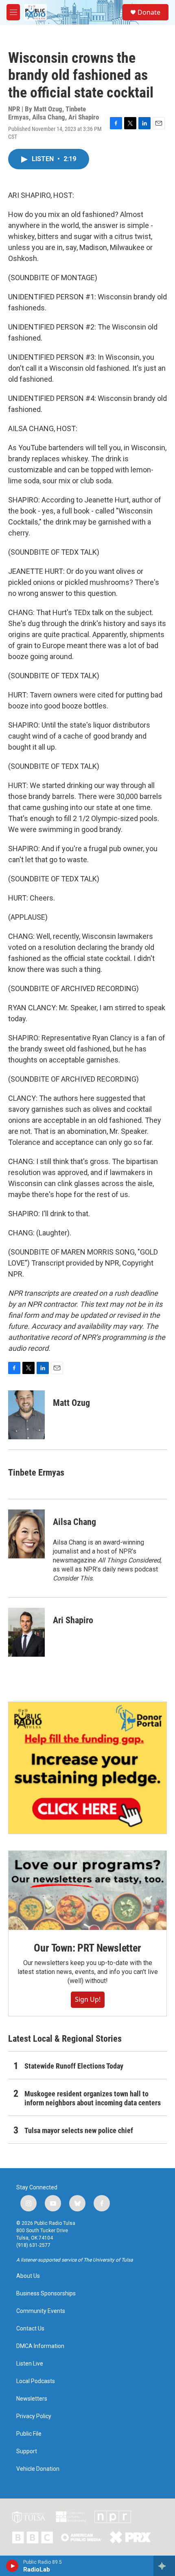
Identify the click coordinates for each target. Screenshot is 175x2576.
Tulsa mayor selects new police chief (79, 2130)
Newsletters (32, 2399)
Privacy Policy (34, 2416)
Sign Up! (88, 1999)
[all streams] (164, 2566)
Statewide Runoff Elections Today (74, 2066)
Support (27, 2451)
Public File (29, 2434)
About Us (28, 2276)
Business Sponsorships (46, 2294)
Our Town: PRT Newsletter (87, 1948)
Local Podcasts (36, 2381)
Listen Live (30, 2364)
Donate (149, 12)
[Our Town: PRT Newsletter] (87, 1890)
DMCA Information (40, 2346)
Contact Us (30, 2329)
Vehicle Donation (38, 2469)
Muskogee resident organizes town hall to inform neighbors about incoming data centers (93, 2098)
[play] (12, 2566)
